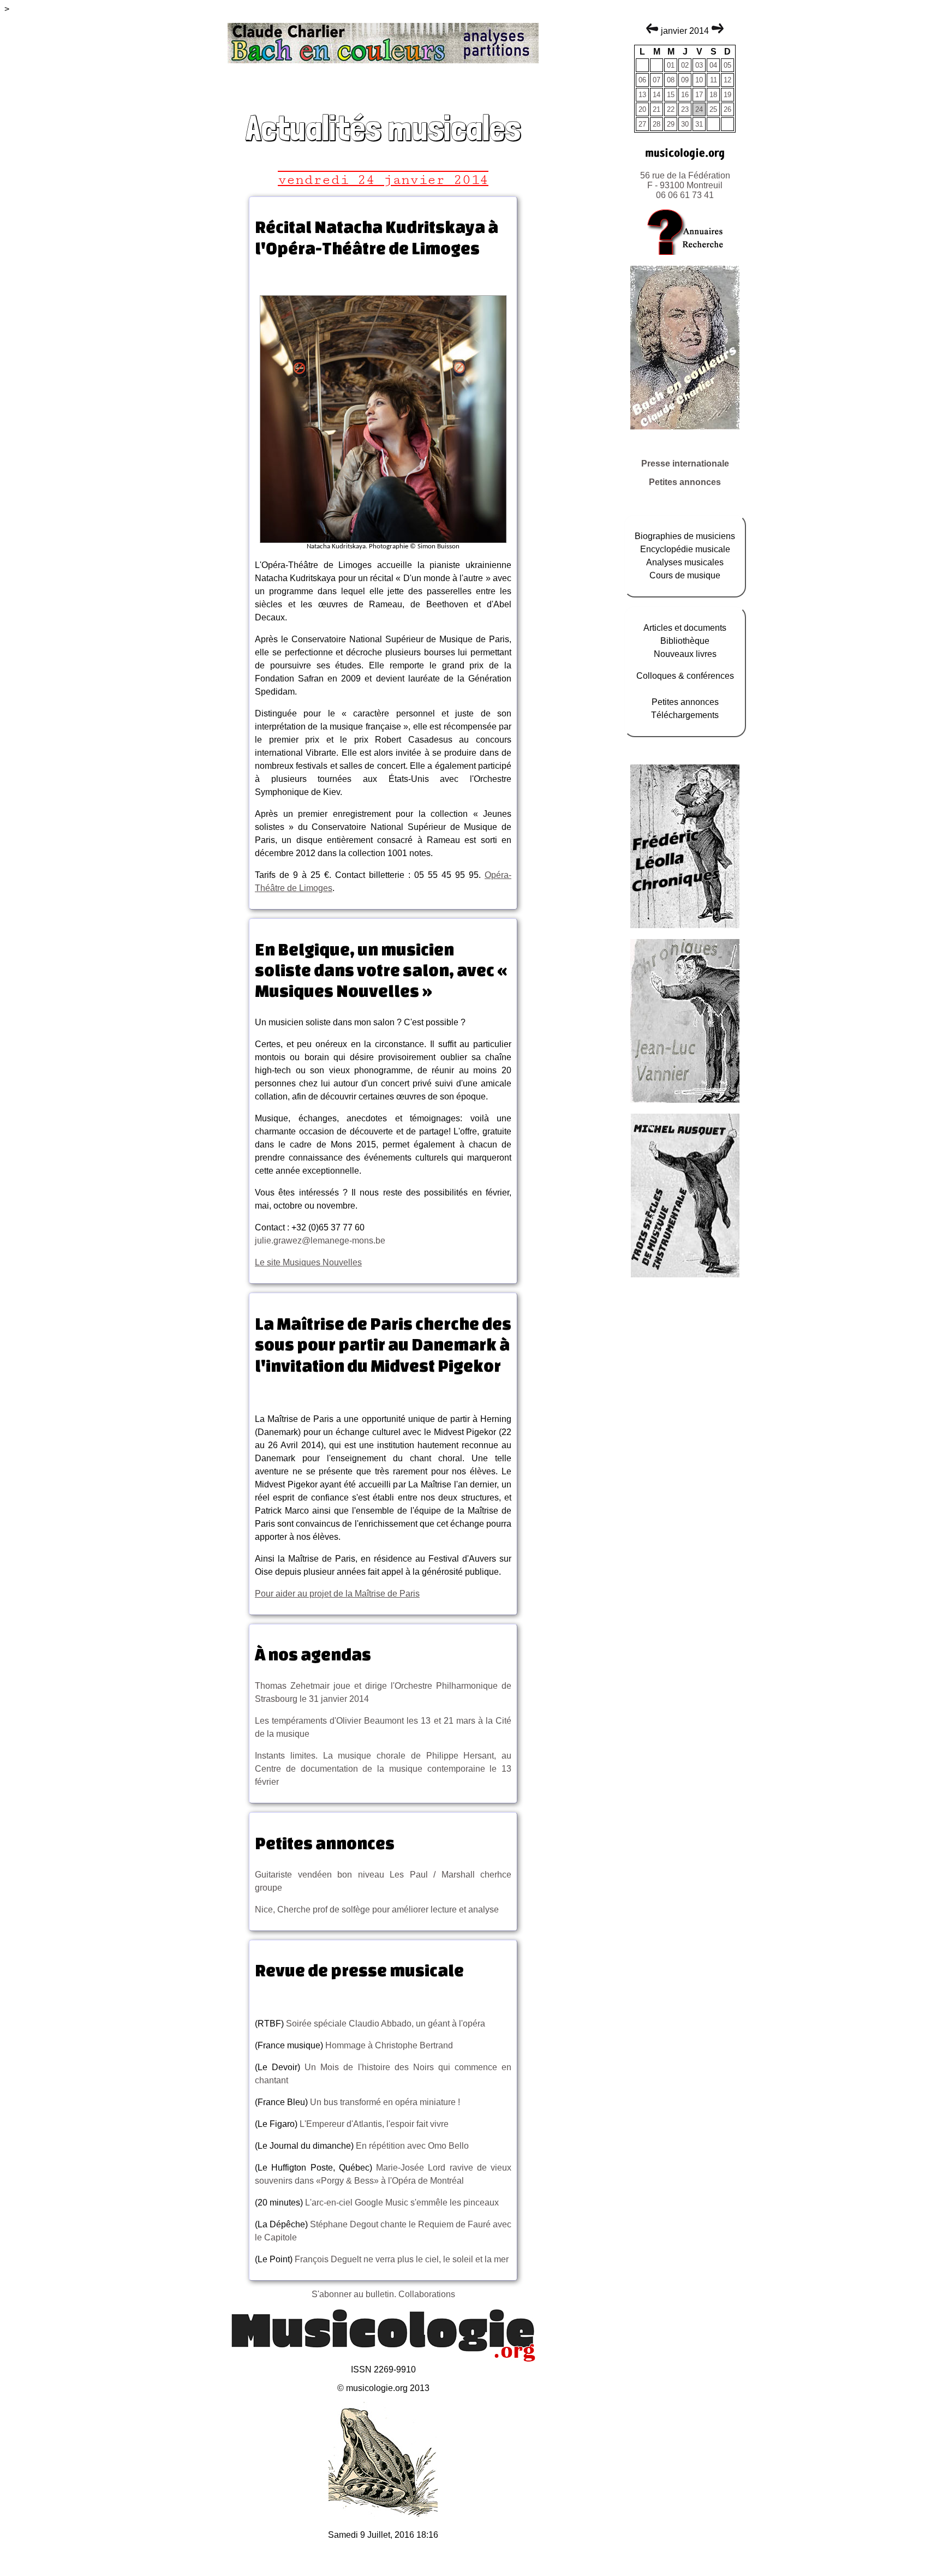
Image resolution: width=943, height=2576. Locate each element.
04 (713, 65)
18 (713, 95)
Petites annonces (685, 482)
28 (656, 124)
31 (699, 124)
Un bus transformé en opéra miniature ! (385, 2102)
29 (671, 124)
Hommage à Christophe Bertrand (388, 2045)
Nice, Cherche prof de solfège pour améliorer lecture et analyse (377, 1909)
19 (727, 95)
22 (671, 109)
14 (656, 95)
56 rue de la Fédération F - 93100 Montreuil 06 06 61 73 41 (685, 185)
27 (642, 124)
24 (699, 109)
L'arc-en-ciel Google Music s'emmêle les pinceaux (402, 2203)
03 (699, 65)
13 (642, 95)
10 (699, 80)
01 (671, 65)
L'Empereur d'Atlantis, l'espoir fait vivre (373, 2124)
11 (714, 80)
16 (685, 95)
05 (727, 65)
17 (699, 95)
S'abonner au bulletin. (355, 2294)
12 (727, 80)
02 (685, 65)
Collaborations (427, 2294)
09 (685, 80)
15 (671, 95)
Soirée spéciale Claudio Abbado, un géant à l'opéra (386, 2024)
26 (727, 109)
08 (671, 80)
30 (685, 124)
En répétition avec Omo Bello (411, 2146)
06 (642, 80)
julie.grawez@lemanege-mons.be (320, 1241)
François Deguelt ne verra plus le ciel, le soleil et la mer (402, 2259)
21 (656, 109)
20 (642, 109)
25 (713, 109)
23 (685, 109)
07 (656, 80)
